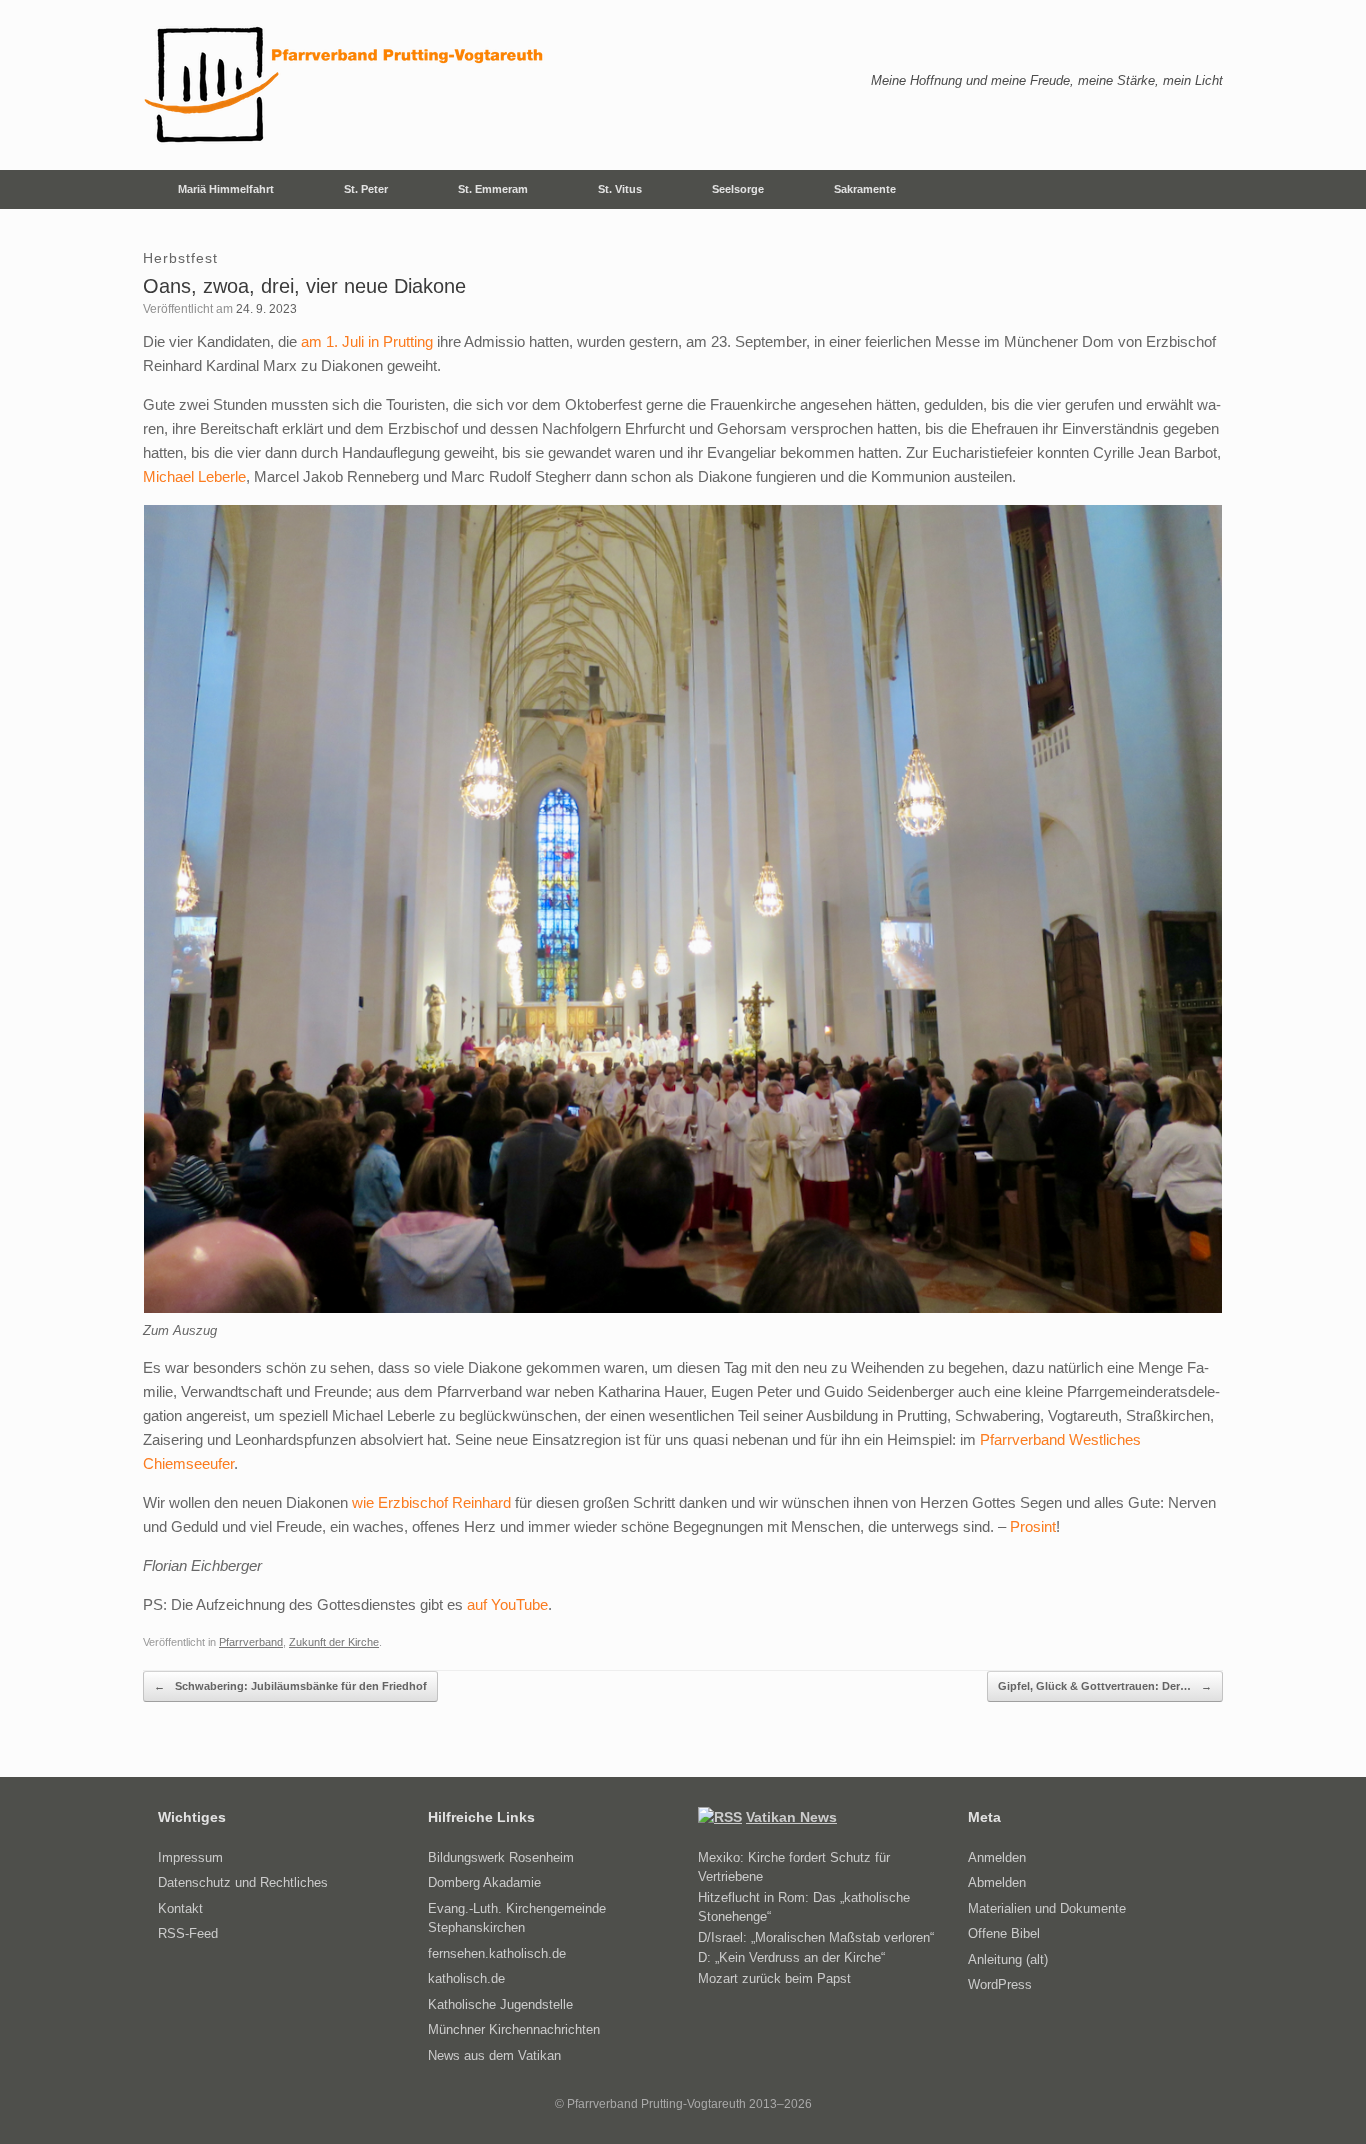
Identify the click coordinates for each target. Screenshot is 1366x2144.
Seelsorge (738, 189)
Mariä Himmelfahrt (226, 189)
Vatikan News (791, 1817)
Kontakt (180, 1908)
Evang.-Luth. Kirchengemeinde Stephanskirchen (517, 1918)
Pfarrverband (251, 1642)
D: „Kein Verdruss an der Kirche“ (791, 1957)
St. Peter (366, 189)
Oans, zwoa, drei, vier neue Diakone (304, 286)
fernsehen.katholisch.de (497, 1953)
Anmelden (997, 1857)
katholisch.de (466, 1978)
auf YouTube (507, 1604)
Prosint (1033, 1526)
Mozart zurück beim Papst (774, 1978)
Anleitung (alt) (1008, 1959)
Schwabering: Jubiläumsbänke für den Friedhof (290, 1686)
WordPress (1000, 1984)
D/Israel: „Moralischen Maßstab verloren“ (816, 1937)
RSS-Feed (188, 1933)
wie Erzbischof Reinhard (431, 1502)
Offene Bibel (1004, 1933)
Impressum (190, 1857)
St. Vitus (620, 189)
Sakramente (865, 189)
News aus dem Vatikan (494, 2055)
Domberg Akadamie (484, 1882)
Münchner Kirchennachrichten (514, 2029)
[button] (1193, 189)
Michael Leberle (194, 476)
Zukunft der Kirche (334, 1642)
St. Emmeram (493, 189)
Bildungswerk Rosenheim (501, 1857)
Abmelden (997, 1882)
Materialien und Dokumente (1047, 1908)
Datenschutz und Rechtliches (243, 1882)
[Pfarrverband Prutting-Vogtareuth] (345, 85)
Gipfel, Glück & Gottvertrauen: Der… (1105, 1686)
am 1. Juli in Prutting (367, 341)
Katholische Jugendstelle (500, 2004)
